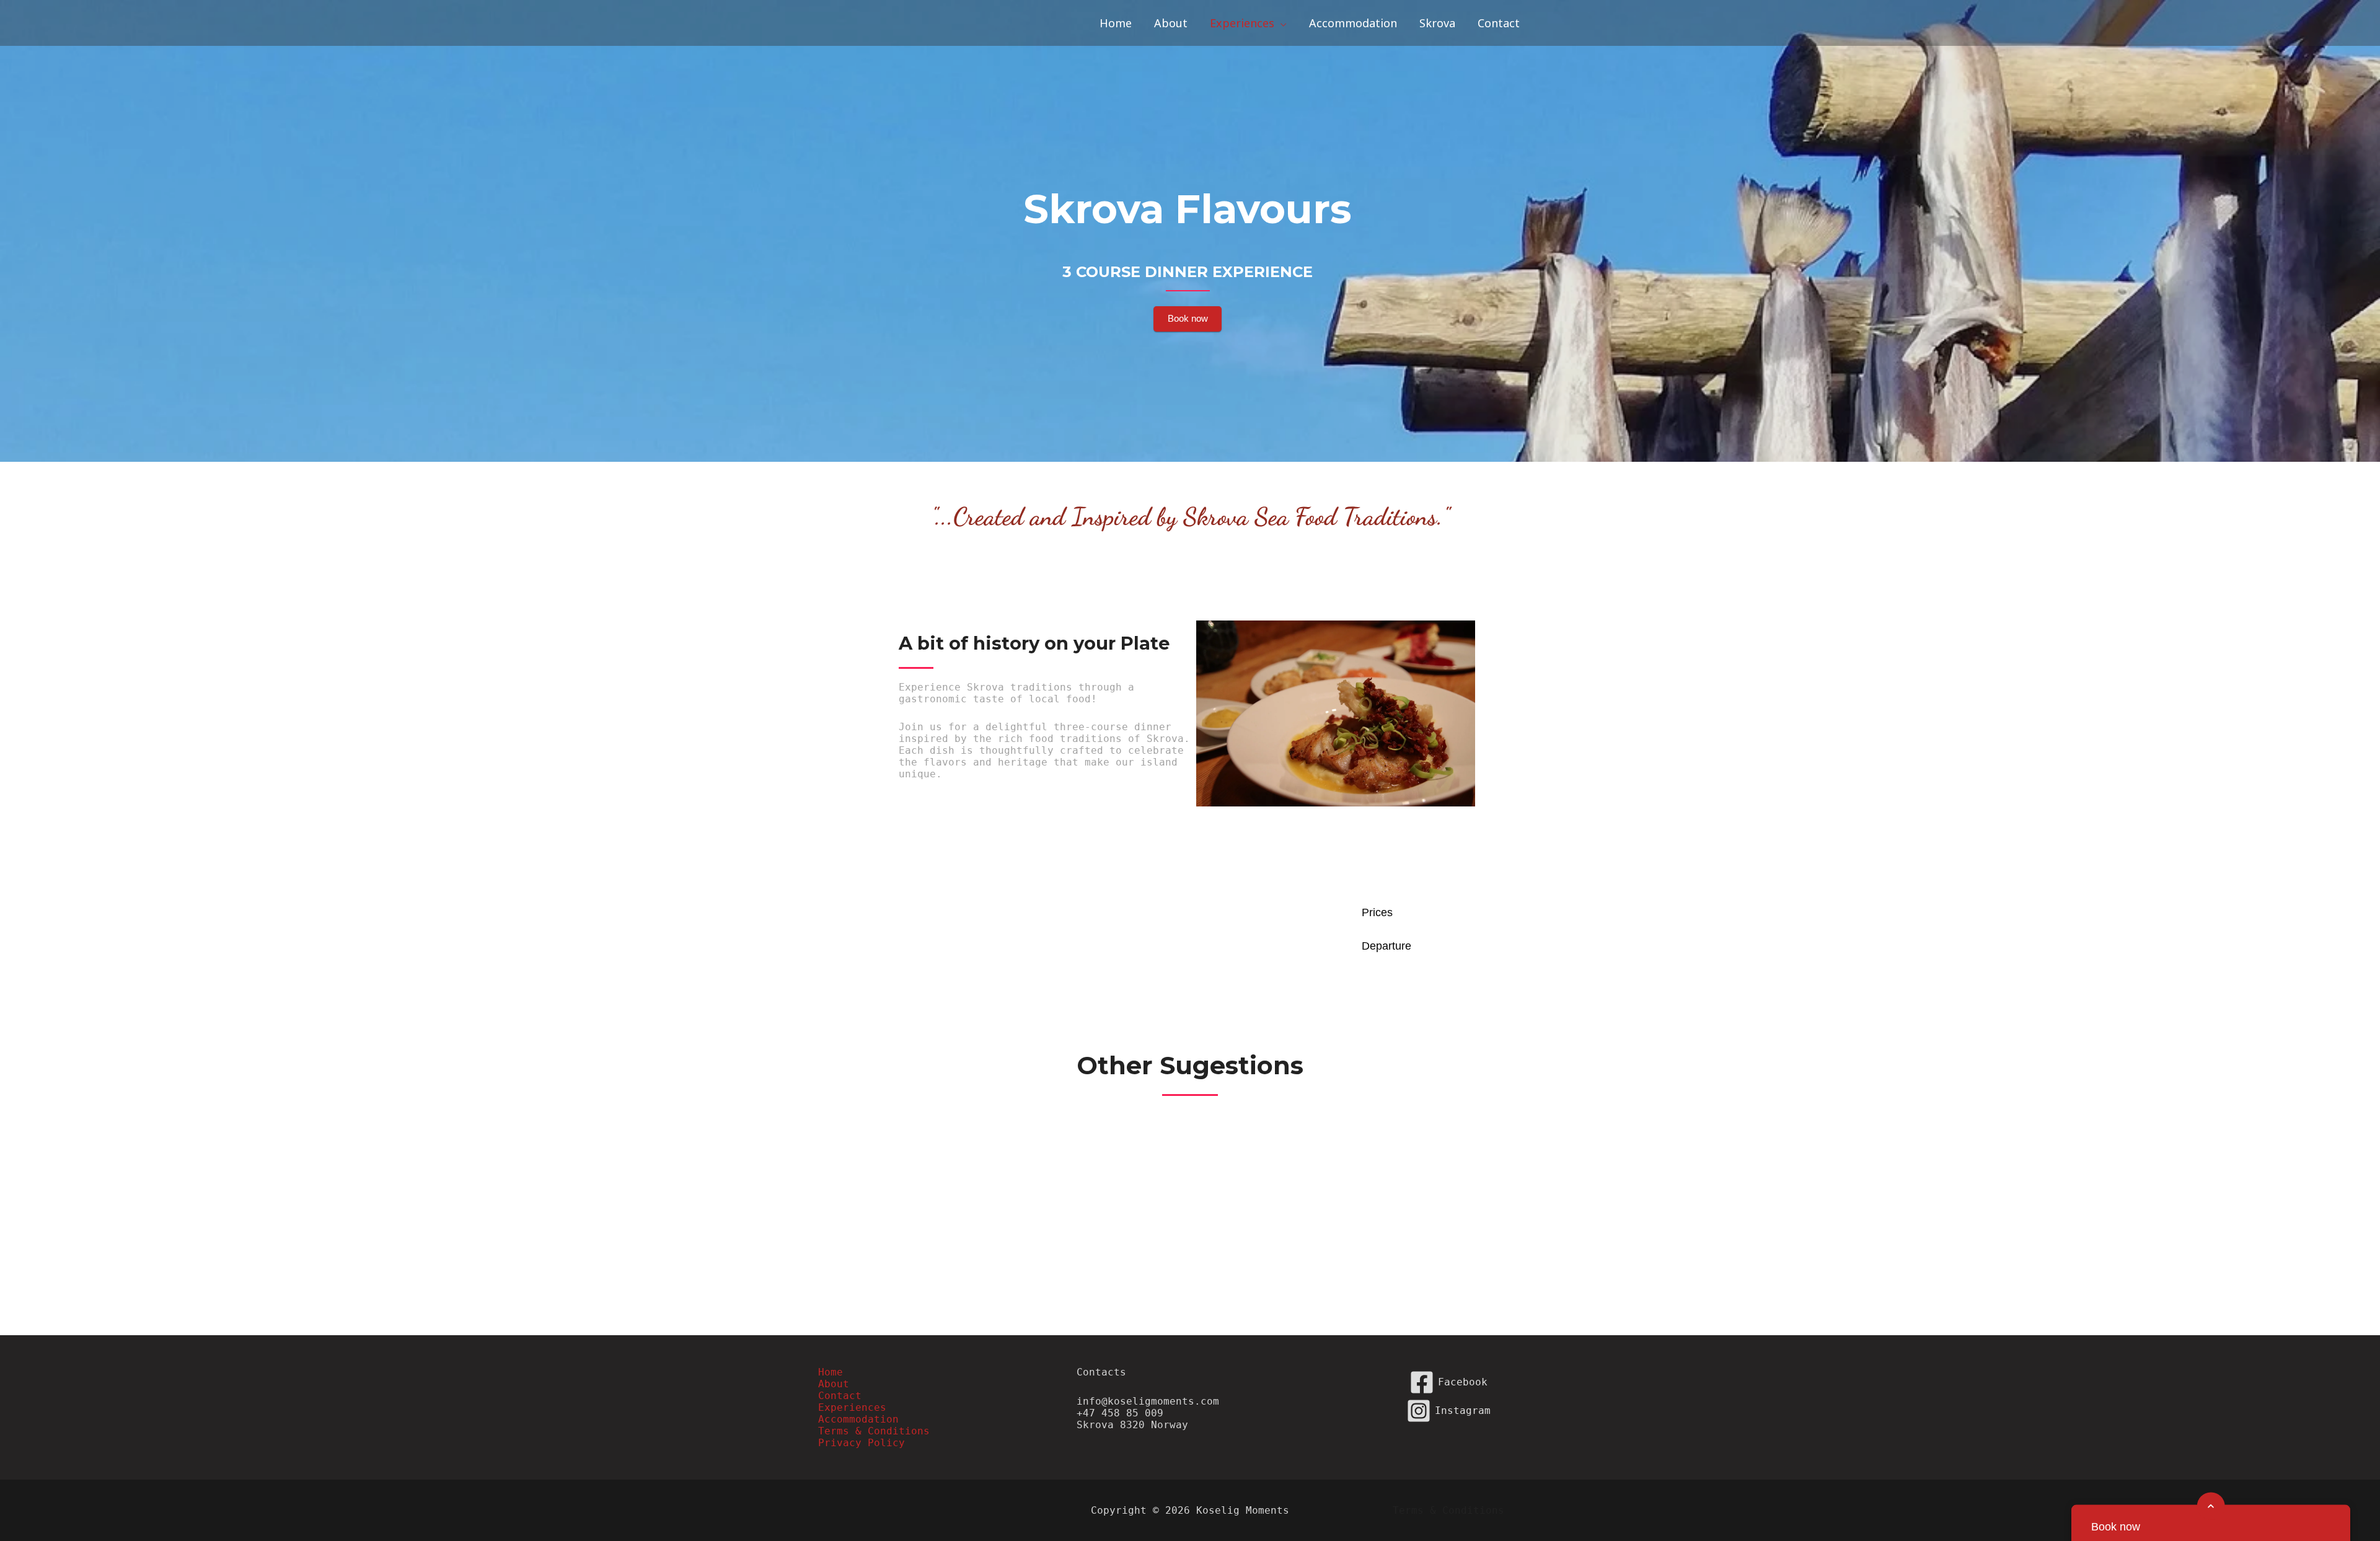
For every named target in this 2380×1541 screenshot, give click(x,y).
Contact (840, 1396)
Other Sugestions (1190, 1065)
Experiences (852, 1407)
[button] (1280, 23)
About (834, 1384)
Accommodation (858, 1419)
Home (831, 1372)
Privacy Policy (862, 1443)
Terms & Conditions (874, 1431)
